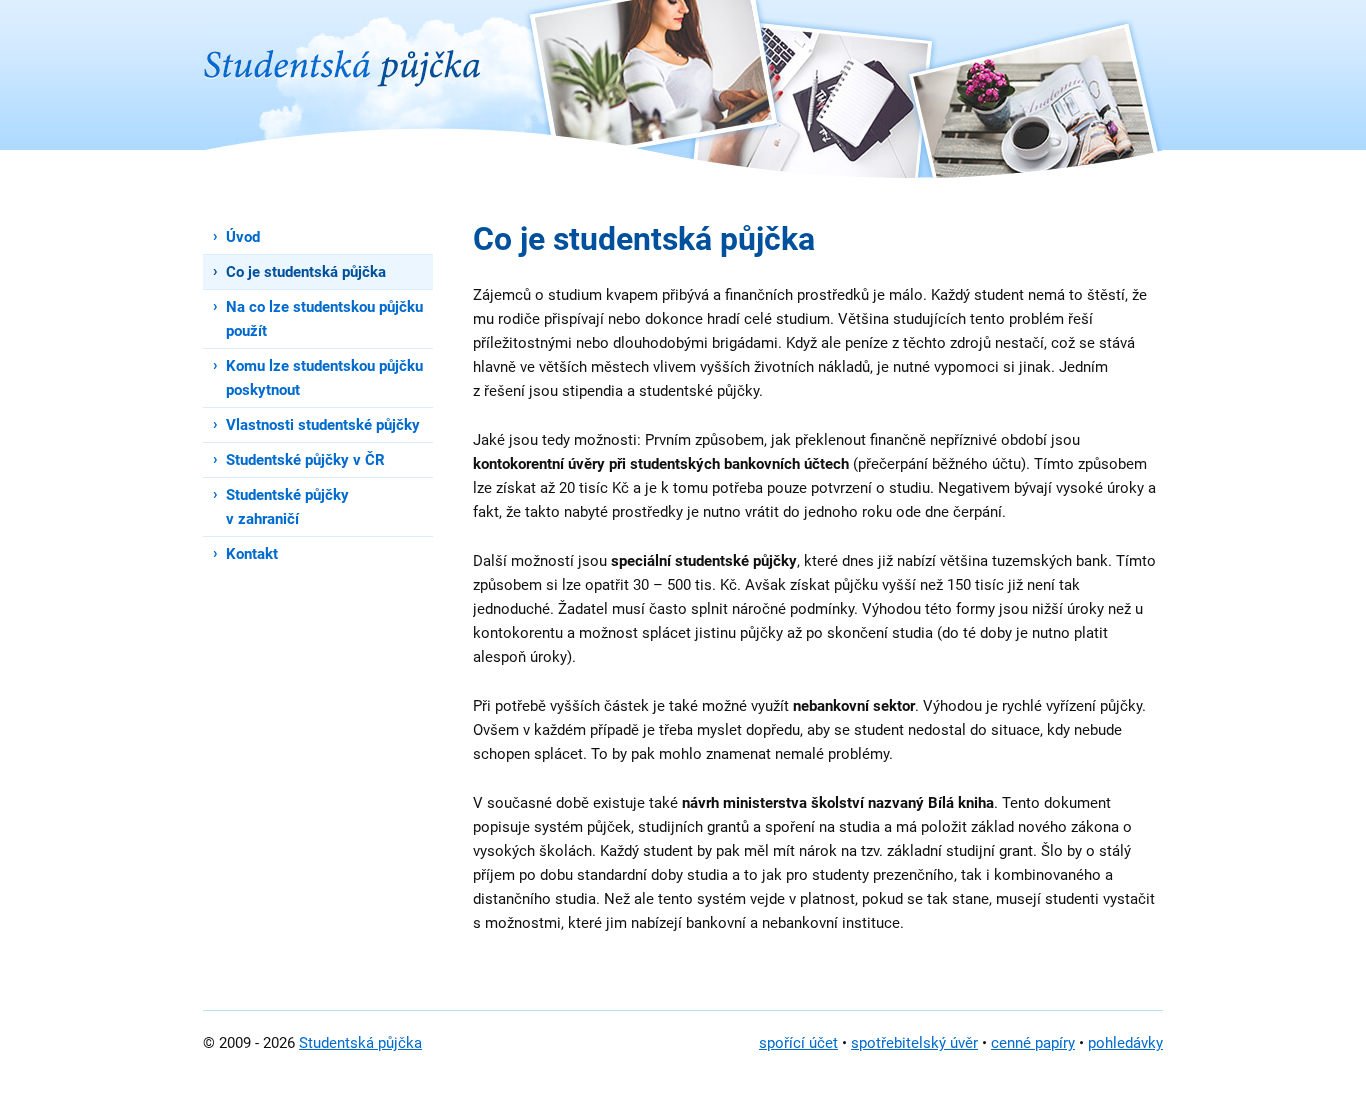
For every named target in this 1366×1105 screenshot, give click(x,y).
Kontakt (252, 554)
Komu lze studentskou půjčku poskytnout (324, 378)
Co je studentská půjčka (306, 272)
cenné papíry (1033, 1043)
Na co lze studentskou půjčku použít (324, 319)
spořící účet (798, 1043)
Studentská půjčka (360, 1043)
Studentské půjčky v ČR (305, 460)
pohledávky (1125, 1043)
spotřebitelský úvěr (914, 1043)
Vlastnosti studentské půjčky (323, 425)
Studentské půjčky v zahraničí (287, 507)
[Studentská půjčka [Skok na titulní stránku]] (342, 44)
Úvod (243, 237)
